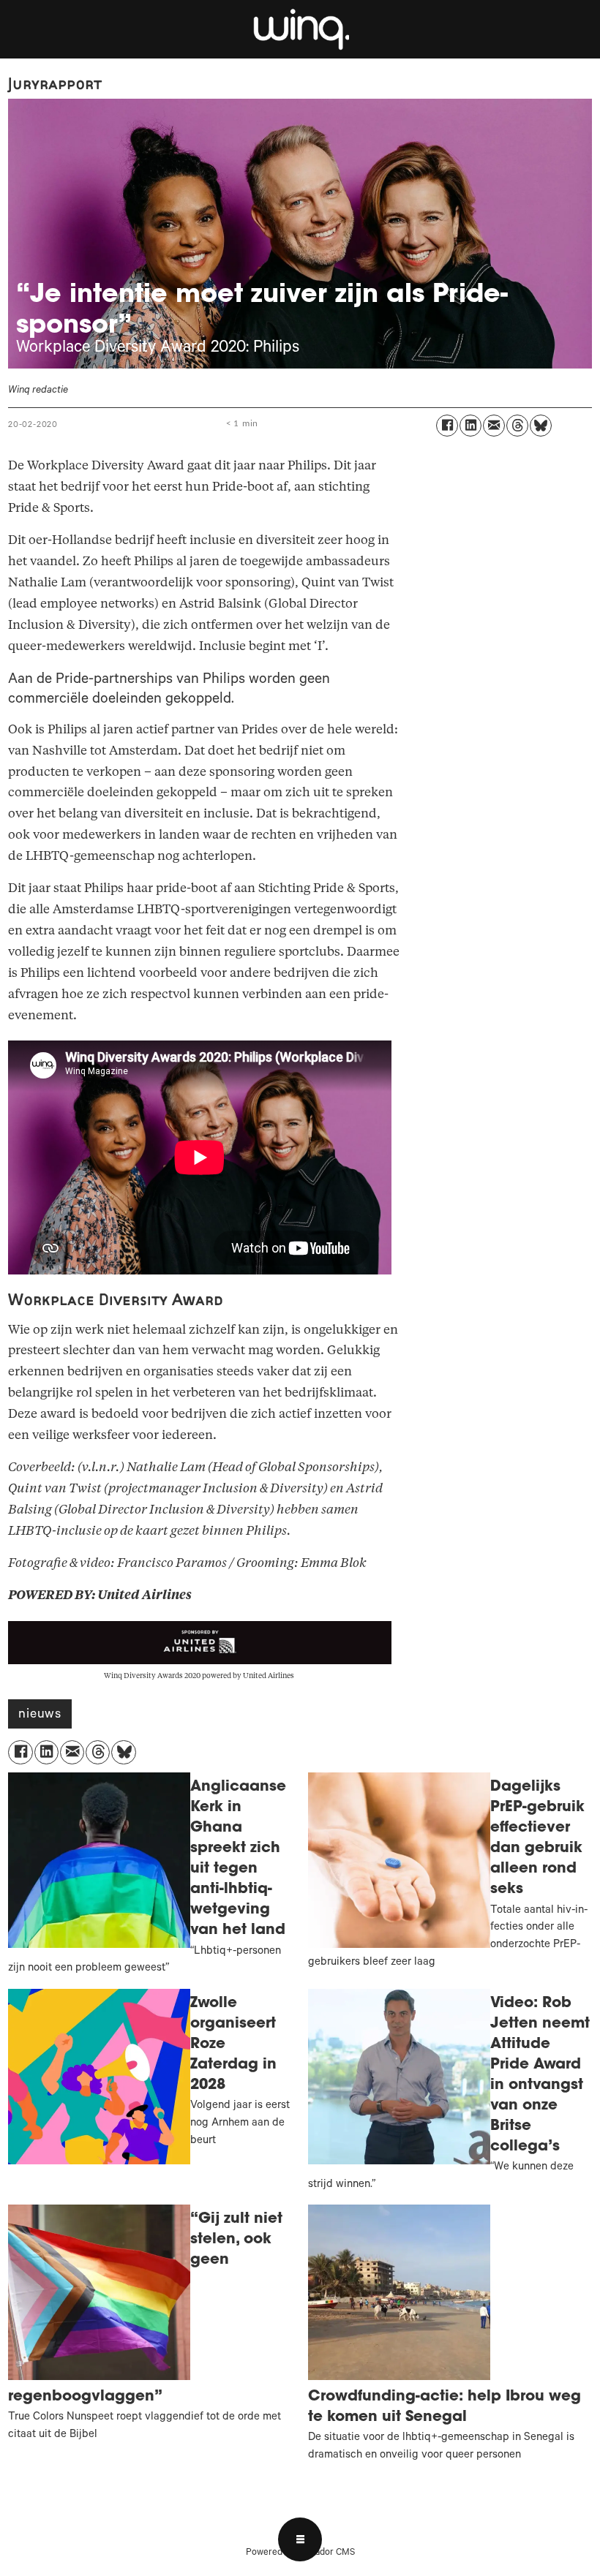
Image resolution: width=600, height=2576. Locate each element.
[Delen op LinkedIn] (470, 426)
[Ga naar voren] (300, 29)
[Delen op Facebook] (447, 426)
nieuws (40, 1715)
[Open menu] (300, 2539)
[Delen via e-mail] (494, 426)
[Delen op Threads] (517, 426)
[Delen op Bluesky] (541, 426)
